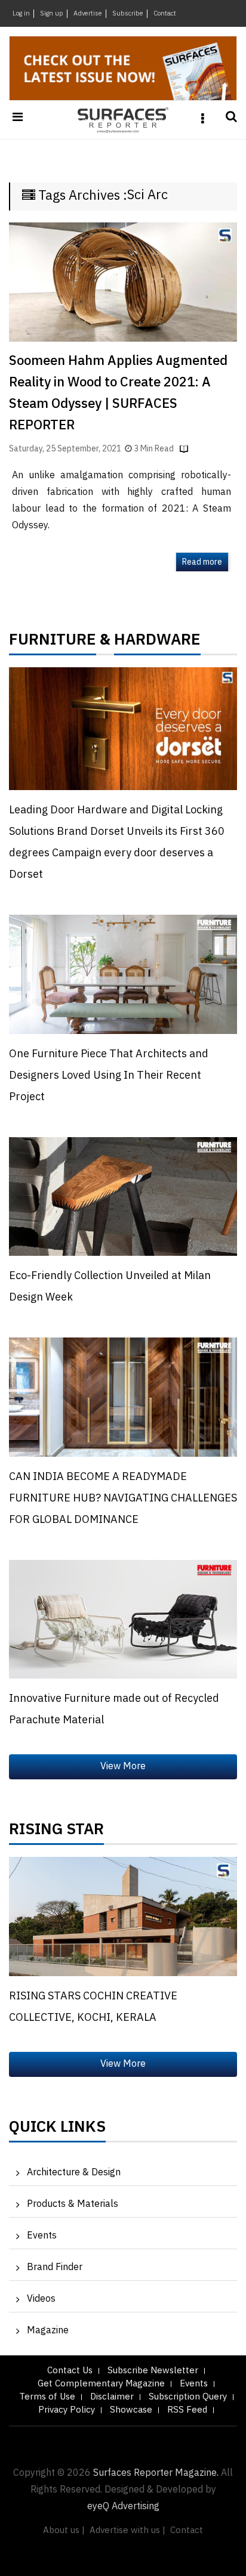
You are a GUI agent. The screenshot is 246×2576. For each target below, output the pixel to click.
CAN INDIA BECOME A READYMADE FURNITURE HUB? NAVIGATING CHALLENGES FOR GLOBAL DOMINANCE (123, 1498)
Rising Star (56, 1832)
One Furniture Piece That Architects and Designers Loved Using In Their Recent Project (109, 1076)
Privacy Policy (67, 2410)
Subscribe (128, 14)
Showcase (131, 2410)
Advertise (88, 14)
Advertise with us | (127, 2530)
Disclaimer (112, 2397)
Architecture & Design (74, 2173)
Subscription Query (188, 2397)
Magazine (48, 2331)
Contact (165, 14)
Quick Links (57, 2130)
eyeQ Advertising (123, 2507)
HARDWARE (157, 643)
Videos (41, 2299)
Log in (21, 14)
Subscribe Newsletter (153, 2371)
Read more (202, 562)
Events (42, 2236)
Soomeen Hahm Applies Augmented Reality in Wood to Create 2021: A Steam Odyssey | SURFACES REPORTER (118, 393)
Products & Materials (73, 2204)
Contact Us (70, 2371)
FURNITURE (53, 643)
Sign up (52, 14)
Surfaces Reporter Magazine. (156, 2473)
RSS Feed (187, 2410)
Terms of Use (47, 2397)
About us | (64, 2530)
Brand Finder (55, 2267)
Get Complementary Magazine (101, 2384)
